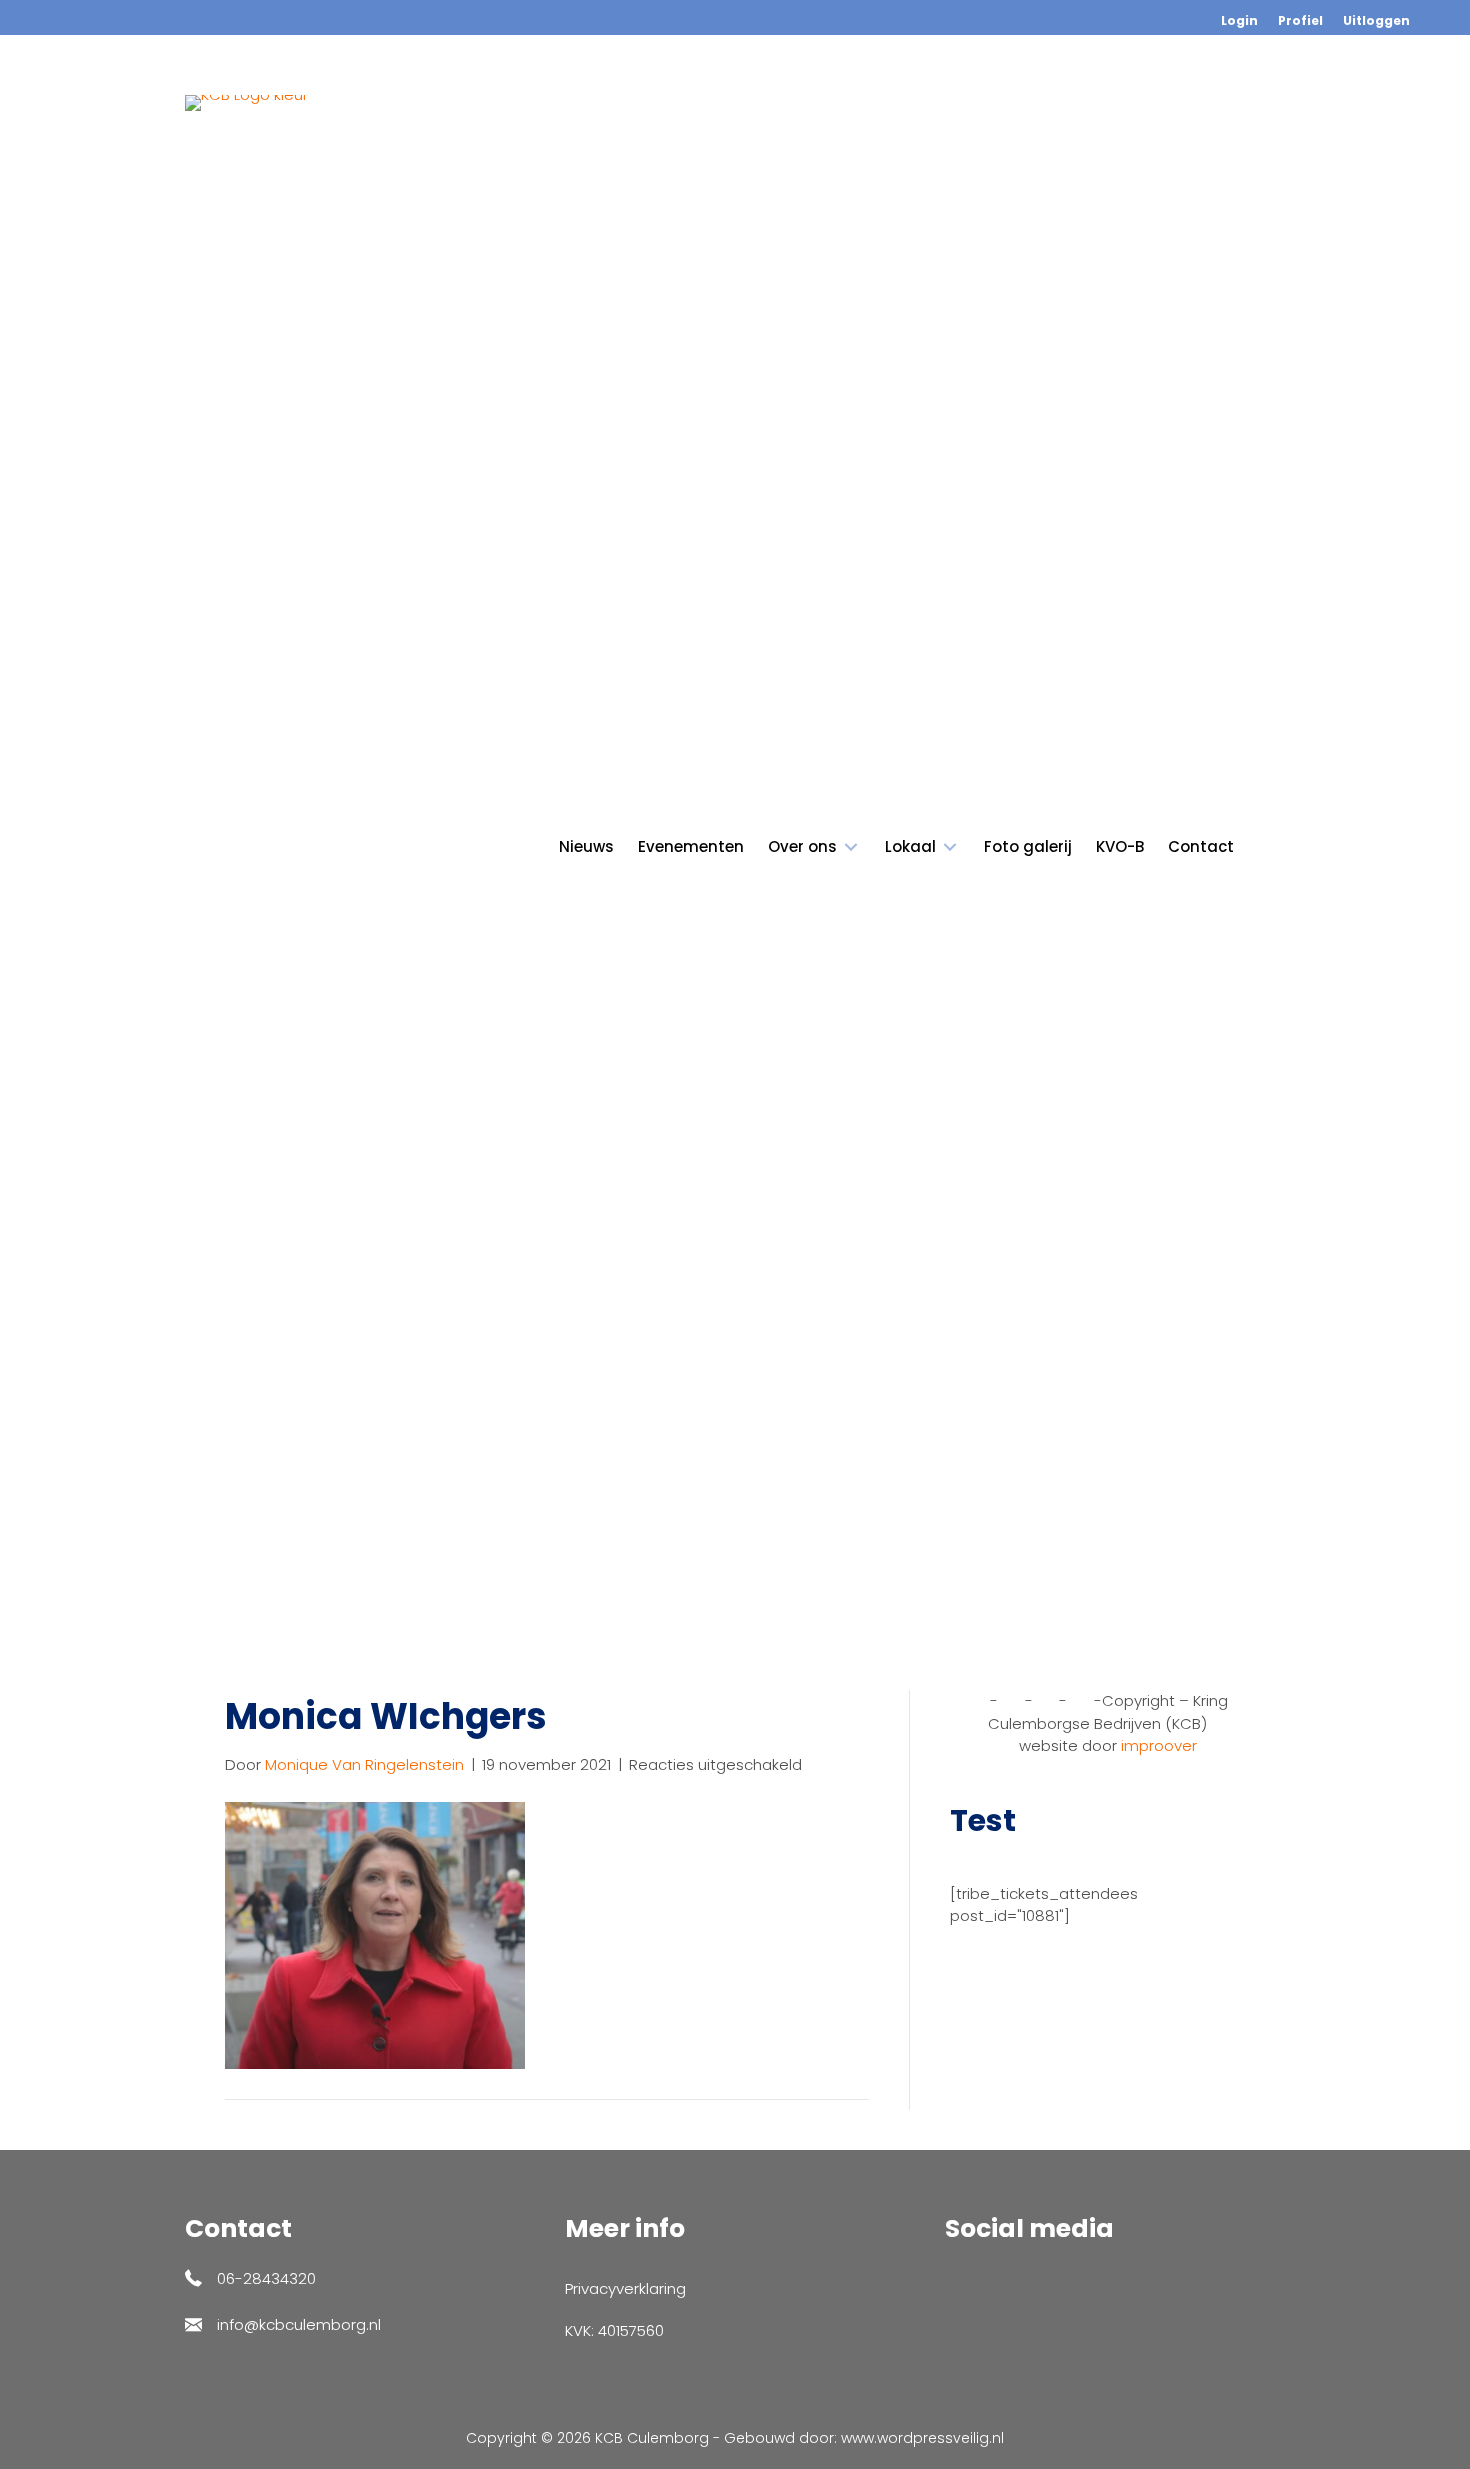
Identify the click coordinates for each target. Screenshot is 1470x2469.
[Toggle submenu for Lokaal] (950, 847)
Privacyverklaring (625, 2288)
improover (1159, 1745)
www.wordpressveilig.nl (922, 2438)
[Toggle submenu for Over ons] (851, 847)
